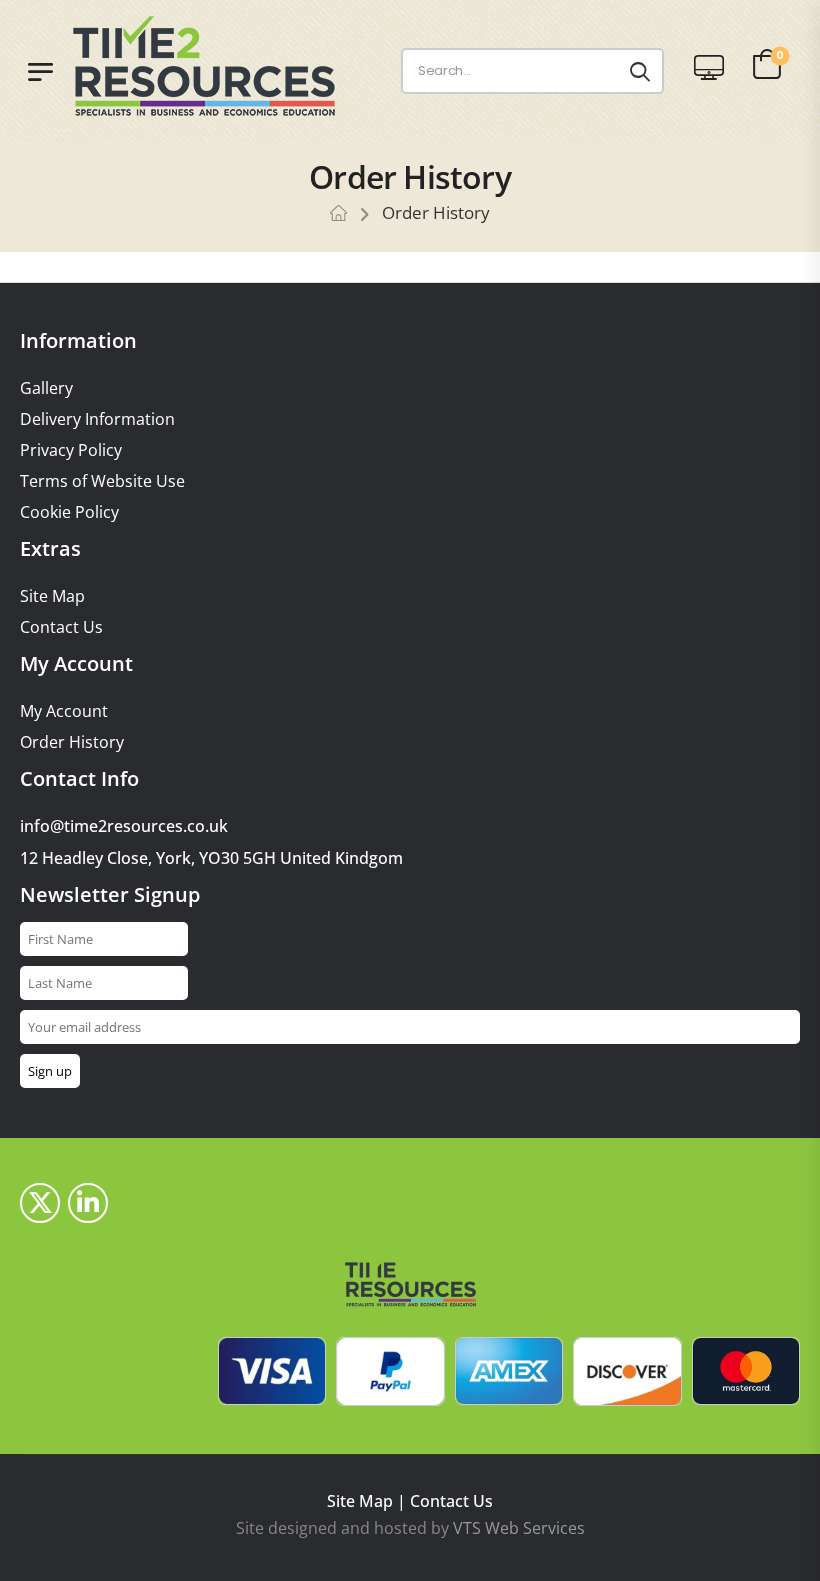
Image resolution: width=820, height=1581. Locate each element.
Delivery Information (97, 419)
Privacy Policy (71, 450)
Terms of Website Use (102, 481)
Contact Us (61, 627)
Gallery (46, 388)
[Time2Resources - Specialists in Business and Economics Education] (223, 66)
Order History (72, 742)
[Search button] (640, 71)
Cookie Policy (69, 512)
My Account (64, 711)
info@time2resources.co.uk (124, 826)
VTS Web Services (519, 1528)
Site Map (52, 596)
